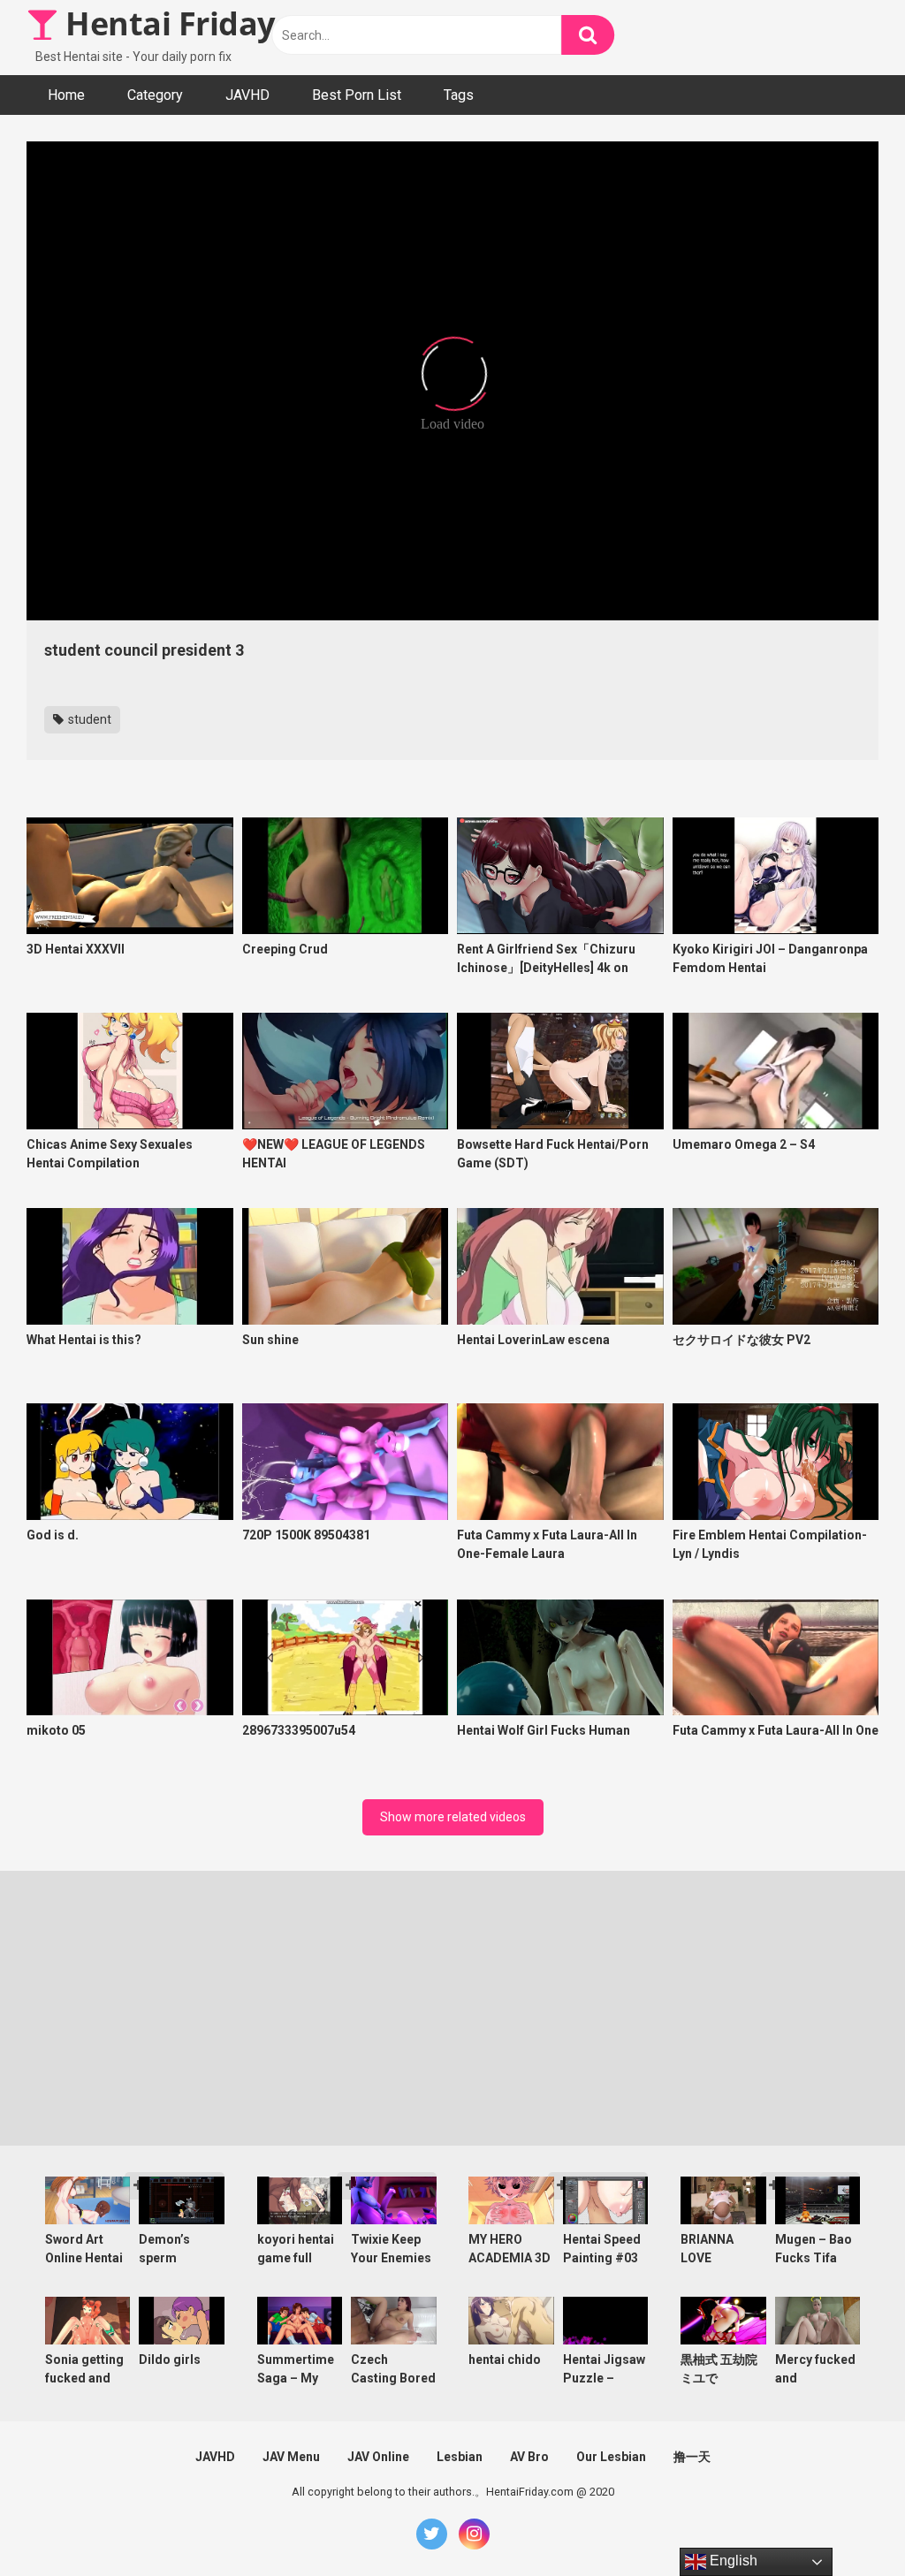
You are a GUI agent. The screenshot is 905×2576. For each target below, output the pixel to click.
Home (66, 95)
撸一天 (692, 2457)
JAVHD (247, 95)
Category (155, 95)
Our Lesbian (611, 2457)
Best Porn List (357, 95)
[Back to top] (846, 2523)
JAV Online (378, 2457)
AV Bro (529, 2457)
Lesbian (460, 2457)
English (732, 2561)
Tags (459, 95)
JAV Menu (291, 2457)
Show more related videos (453, 1817)
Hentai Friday (167, 23)
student (88, 719)
